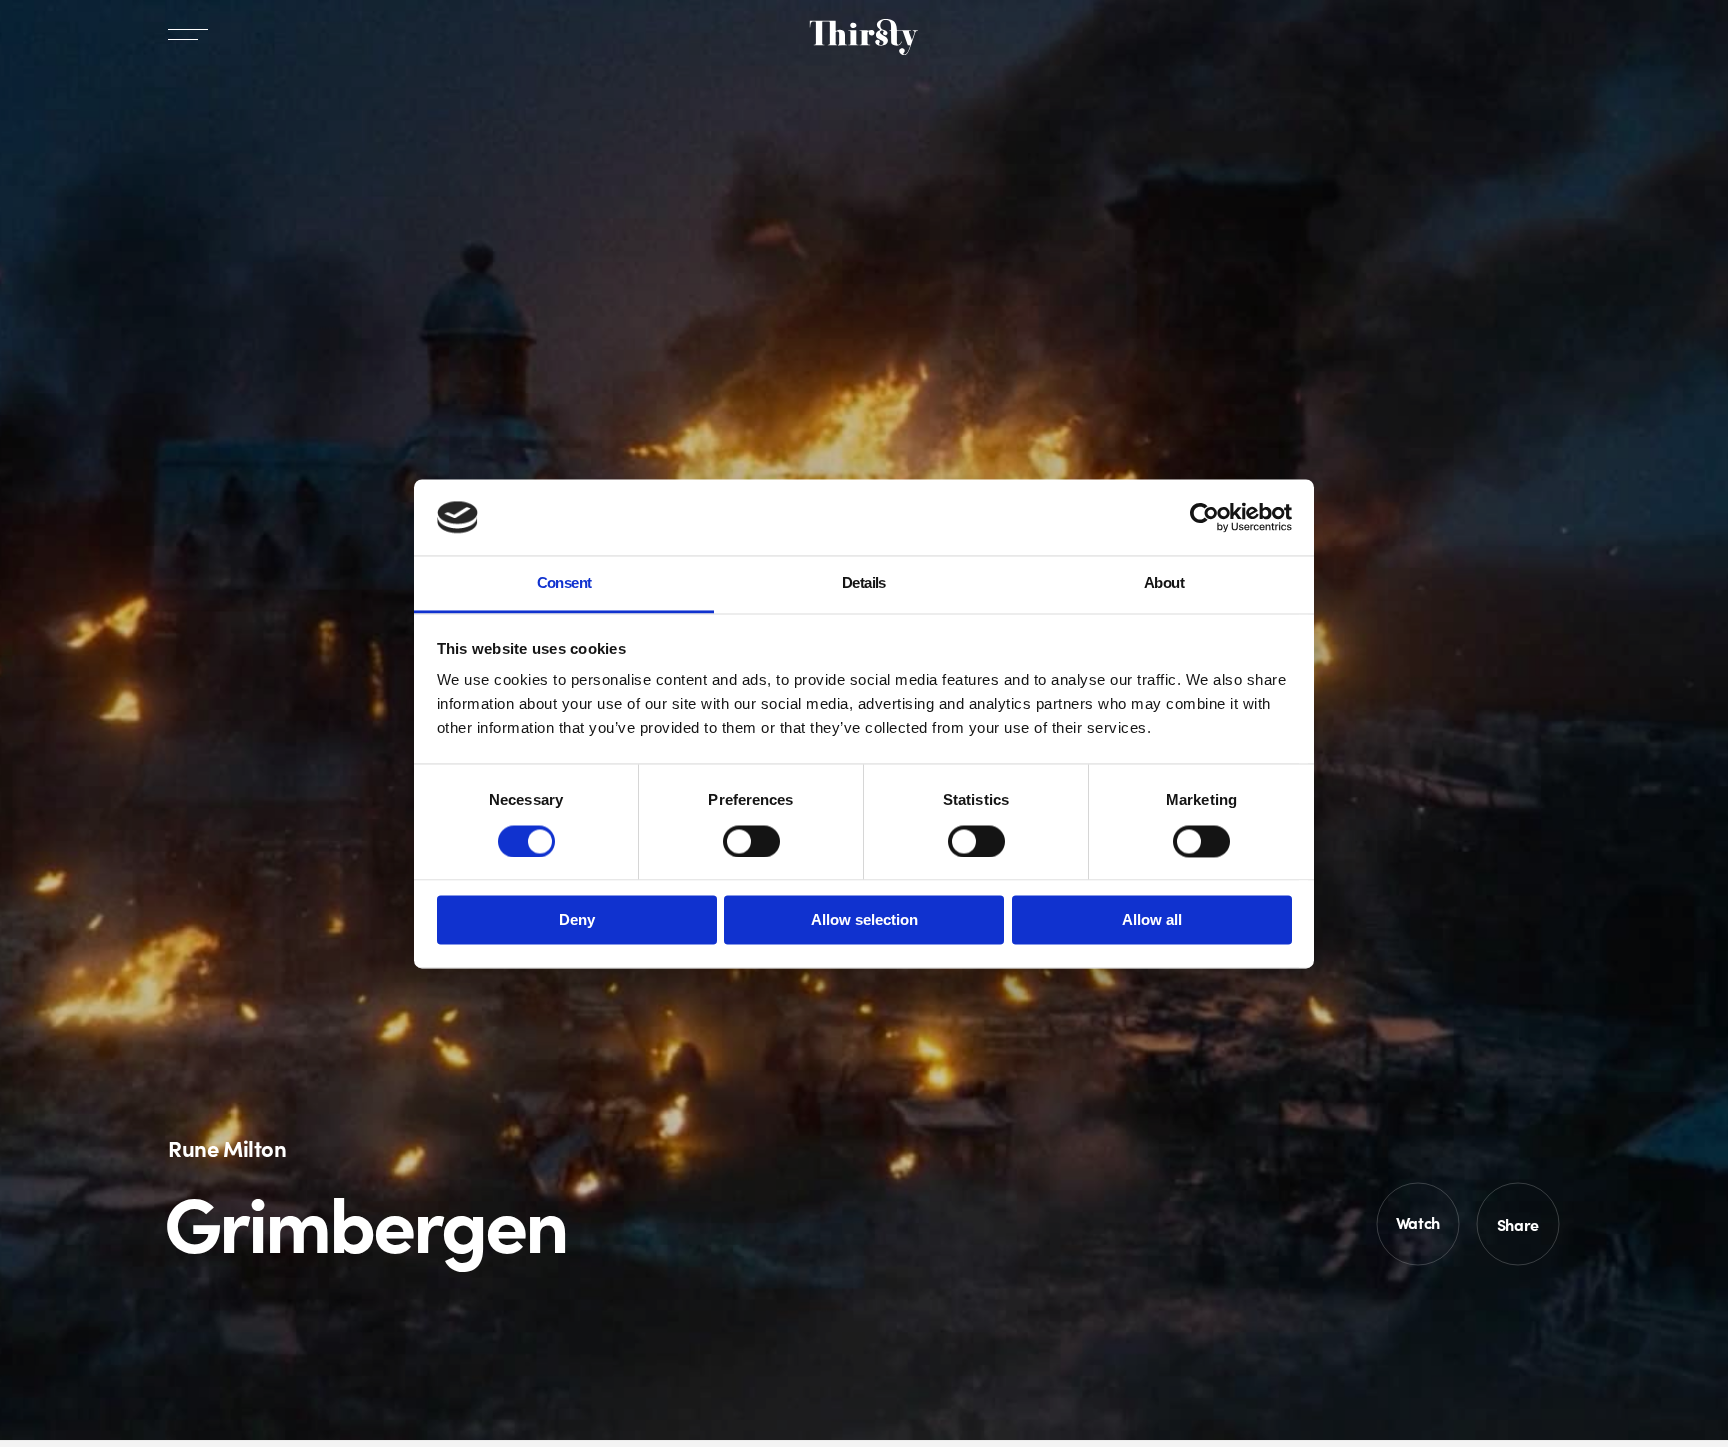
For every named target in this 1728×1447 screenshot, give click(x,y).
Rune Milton (227, 1147)
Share (1518, 1224)
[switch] (751, 841)
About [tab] (1164, 583)
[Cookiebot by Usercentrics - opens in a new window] (1204, 517)
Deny (577, 920)
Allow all (1152, 920)
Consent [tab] (564, 583)
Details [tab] (864, 583)
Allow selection (864, 920)
